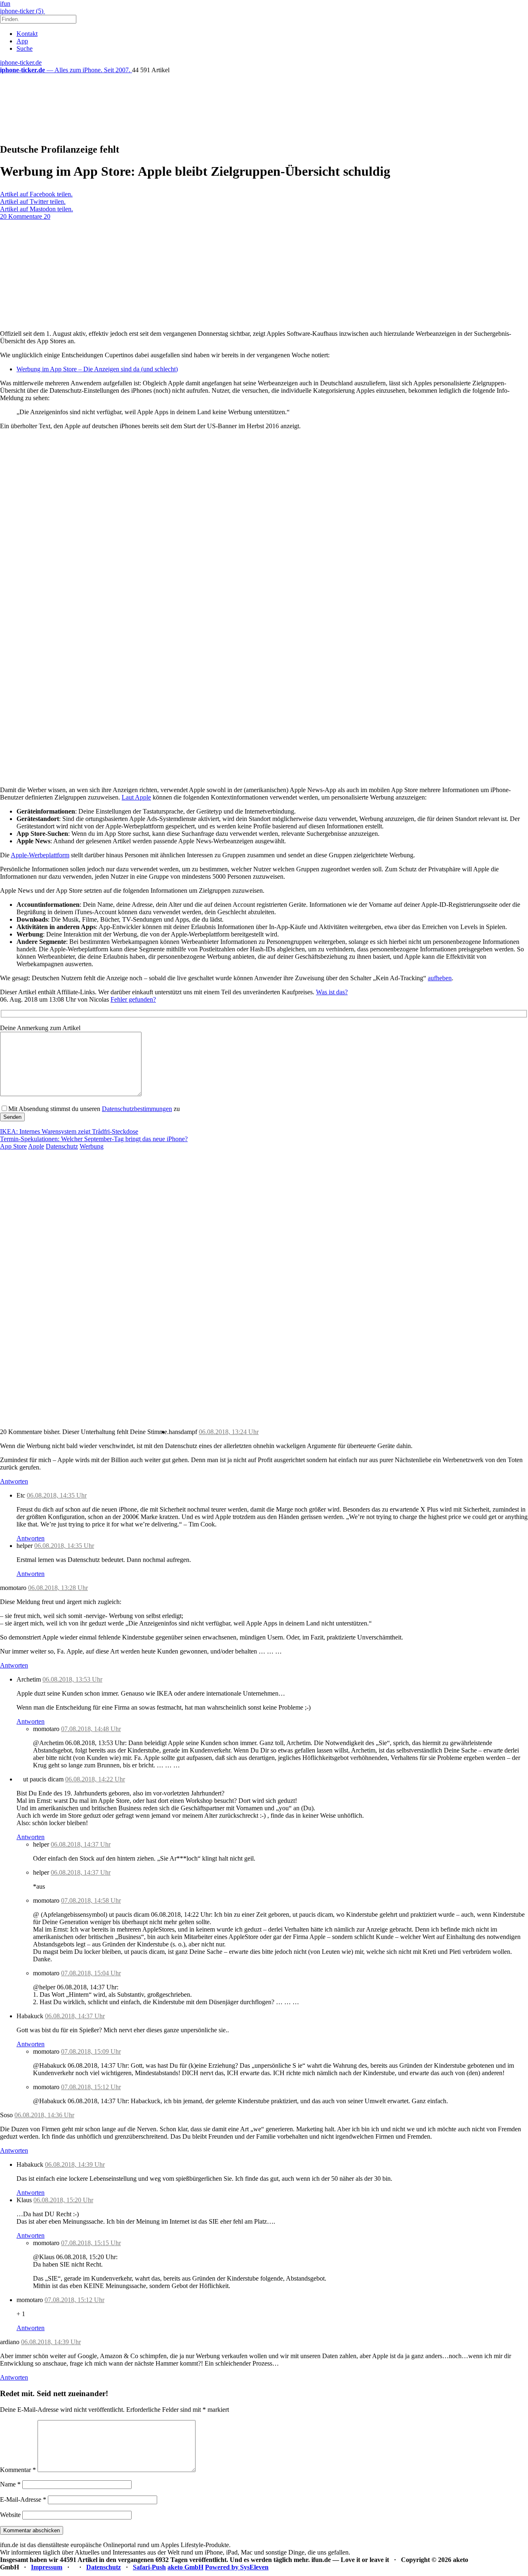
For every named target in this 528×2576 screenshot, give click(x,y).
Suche (25, 48)
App (22, 41)
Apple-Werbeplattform (40, 855)
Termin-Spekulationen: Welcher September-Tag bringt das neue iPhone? (94, 1139)
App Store (13, 1146)
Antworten (14, 1481)
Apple (36, 1146)
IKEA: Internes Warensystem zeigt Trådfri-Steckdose (69, 1131)
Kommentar (18, 2470)
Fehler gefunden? (133, 999)
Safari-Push (149, 2567)
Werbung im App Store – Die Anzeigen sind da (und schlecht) (97, 369)
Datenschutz (62, 1146)
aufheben (440, 978)
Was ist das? (332, 992)
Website (10, 2515)
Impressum (47, 2567)
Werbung (92, 1146)
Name (10, 2484)
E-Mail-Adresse (23, 2499)
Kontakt (27, 34)
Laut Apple (136, 797)
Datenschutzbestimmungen (137, 1109)
